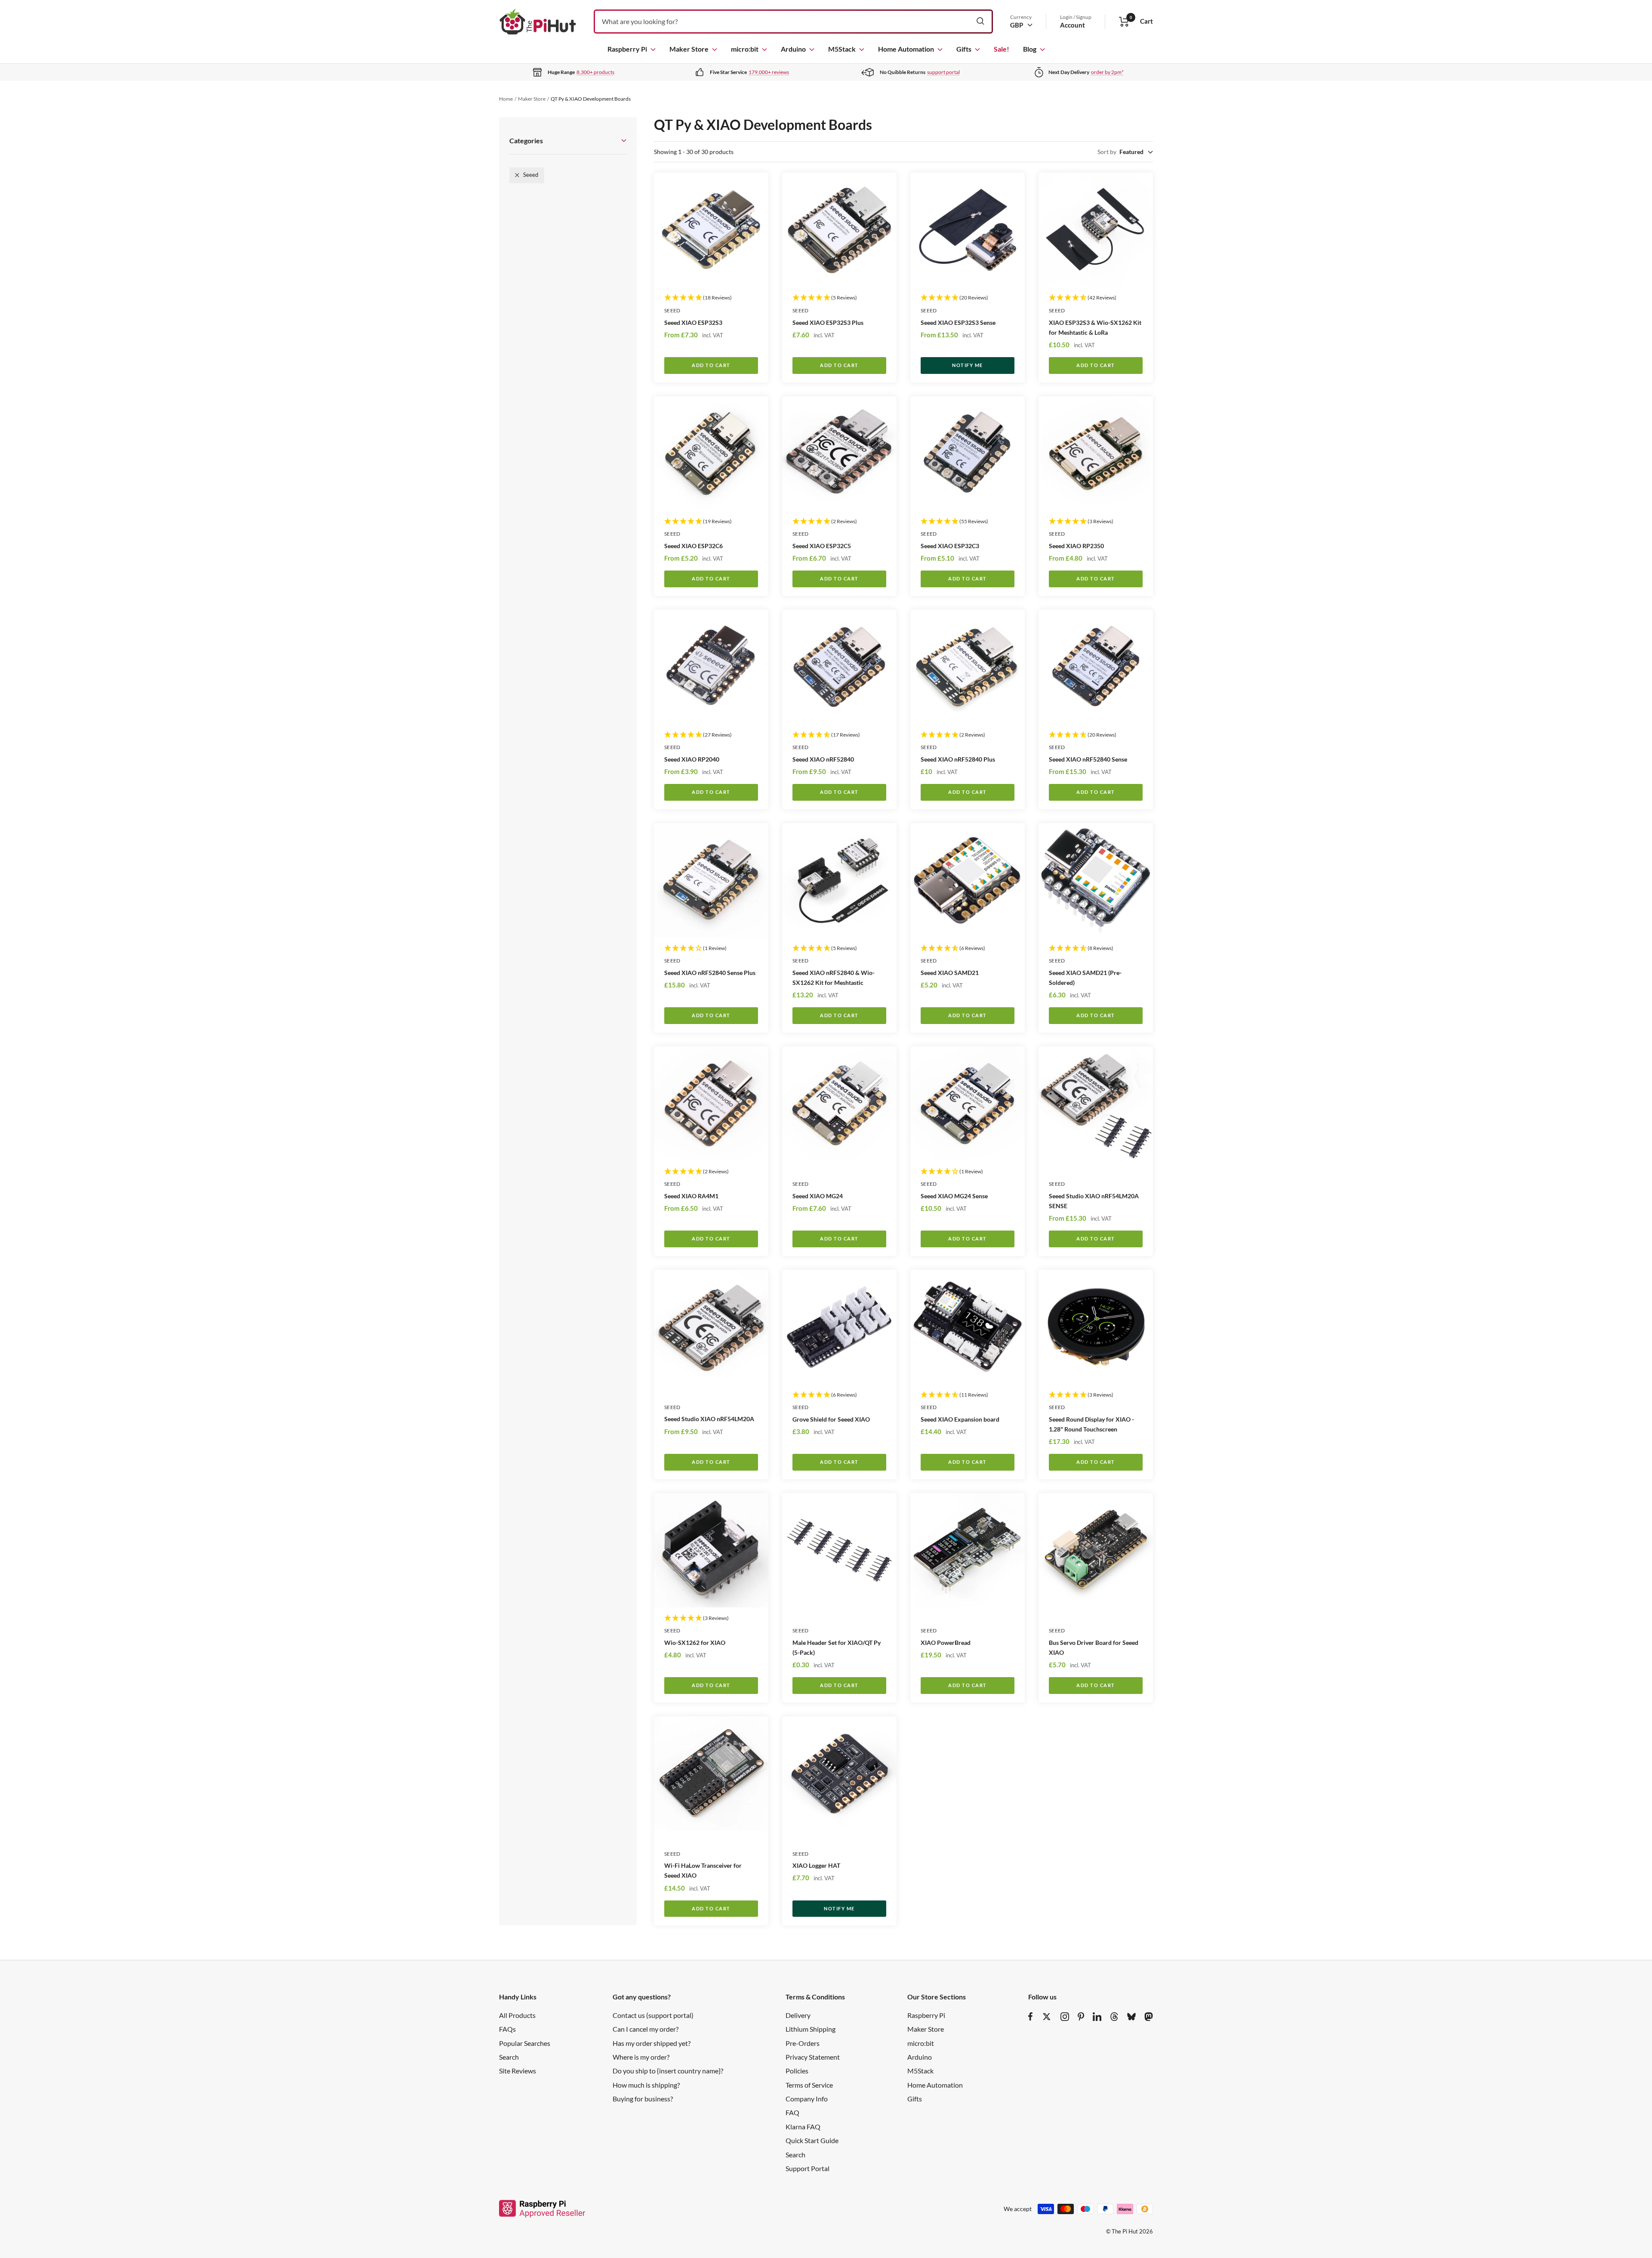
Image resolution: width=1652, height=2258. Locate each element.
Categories (526, 140)
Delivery (798, 2015)
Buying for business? (643, 2099)
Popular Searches (525, 2043)
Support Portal (808, 2168)
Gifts (964, 49)
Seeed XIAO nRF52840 (823, 759)
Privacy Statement (813, 2057)
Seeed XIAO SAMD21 (950, 973)
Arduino (793, 49)
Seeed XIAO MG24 (818, 1196)
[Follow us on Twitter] (1047, 2017)
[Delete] (517, 175)
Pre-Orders (803, 2043)
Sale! (1002, 49)
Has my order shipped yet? (652, 2043)
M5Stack (842, 49)
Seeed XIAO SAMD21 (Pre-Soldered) (1085, 978)
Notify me (968, 365)
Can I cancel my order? (646, 2029)
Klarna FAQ (803, 2127)
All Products (517, 2015)
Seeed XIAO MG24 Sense (954, 1196)
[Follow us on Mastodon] (1149, 2017)
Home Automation (906, 49)
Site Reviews (518, 2071)
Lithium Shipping (811, 2029)
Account (1073, 25)
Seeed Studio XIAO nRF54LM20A (709, 1419)
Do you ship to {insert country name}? (668, 2071)
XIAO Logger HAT (816, 1865)
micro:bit (745, 49)
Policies (797, 2071)
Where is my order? (641, 2057)
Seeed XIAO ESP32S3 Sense (958, 322)
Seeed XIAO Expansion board (960, 1419)
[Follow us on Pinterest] (1081, 2017)
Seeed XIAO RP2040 (692, 759)
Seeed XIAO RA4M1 (691, 1196)
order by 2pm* (1107, 72)
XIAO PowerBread (946, 1643)
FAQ (792, 2112)
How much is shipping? (646, 2085)
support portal (943, 72)
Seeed (672, 310)
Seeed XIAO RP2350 (1076, 546)
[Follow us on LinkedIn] (1097, 2017)
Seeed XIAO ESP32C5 (822, 546)
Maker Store (689, 49)
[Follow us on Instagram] (1065, 2017)
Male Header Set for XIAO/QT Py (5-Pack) (837, 1647)
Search (509, 2057)
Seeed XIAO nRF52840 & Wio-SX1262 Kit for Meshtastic (834, 978)
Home (506, 99)
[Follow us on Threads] (1114, 2017)
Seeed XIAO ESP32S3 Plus (828, 322)
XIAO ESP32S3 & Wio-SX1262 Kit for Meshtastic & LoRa (1095, 327)
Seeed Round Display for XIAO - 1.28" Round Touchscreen (1091, 1424)
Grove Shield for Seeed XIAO (831, 1419)
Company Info (807, 2099)
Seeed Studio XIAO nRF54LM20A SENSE (1094, 1201)
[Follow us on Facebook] (1031, 2017)
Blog (1030, 49)
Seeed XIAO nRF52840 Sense (1088, 759)
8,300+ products (595, 72)
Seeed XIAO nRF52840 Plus (958, 759)
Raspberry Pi (627, 49)
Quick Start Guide (812, 2140)
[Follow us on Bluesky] (1131, 2017)
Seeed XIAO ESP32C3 (950, 546)
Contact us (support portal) (653, 2015)
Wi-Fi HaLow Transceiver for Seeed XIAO (703, 1870)
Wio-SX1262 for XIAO (695, 1643)
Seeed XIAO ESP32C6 (693, 546)
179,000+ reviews (769, 72)
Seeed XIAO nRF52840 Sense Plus (710, 973)
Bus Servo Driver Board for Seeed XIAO (1094, 1647)
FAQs (507, 2029)
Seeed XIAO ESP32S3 (693, 322)
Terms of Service (809, 2085)
